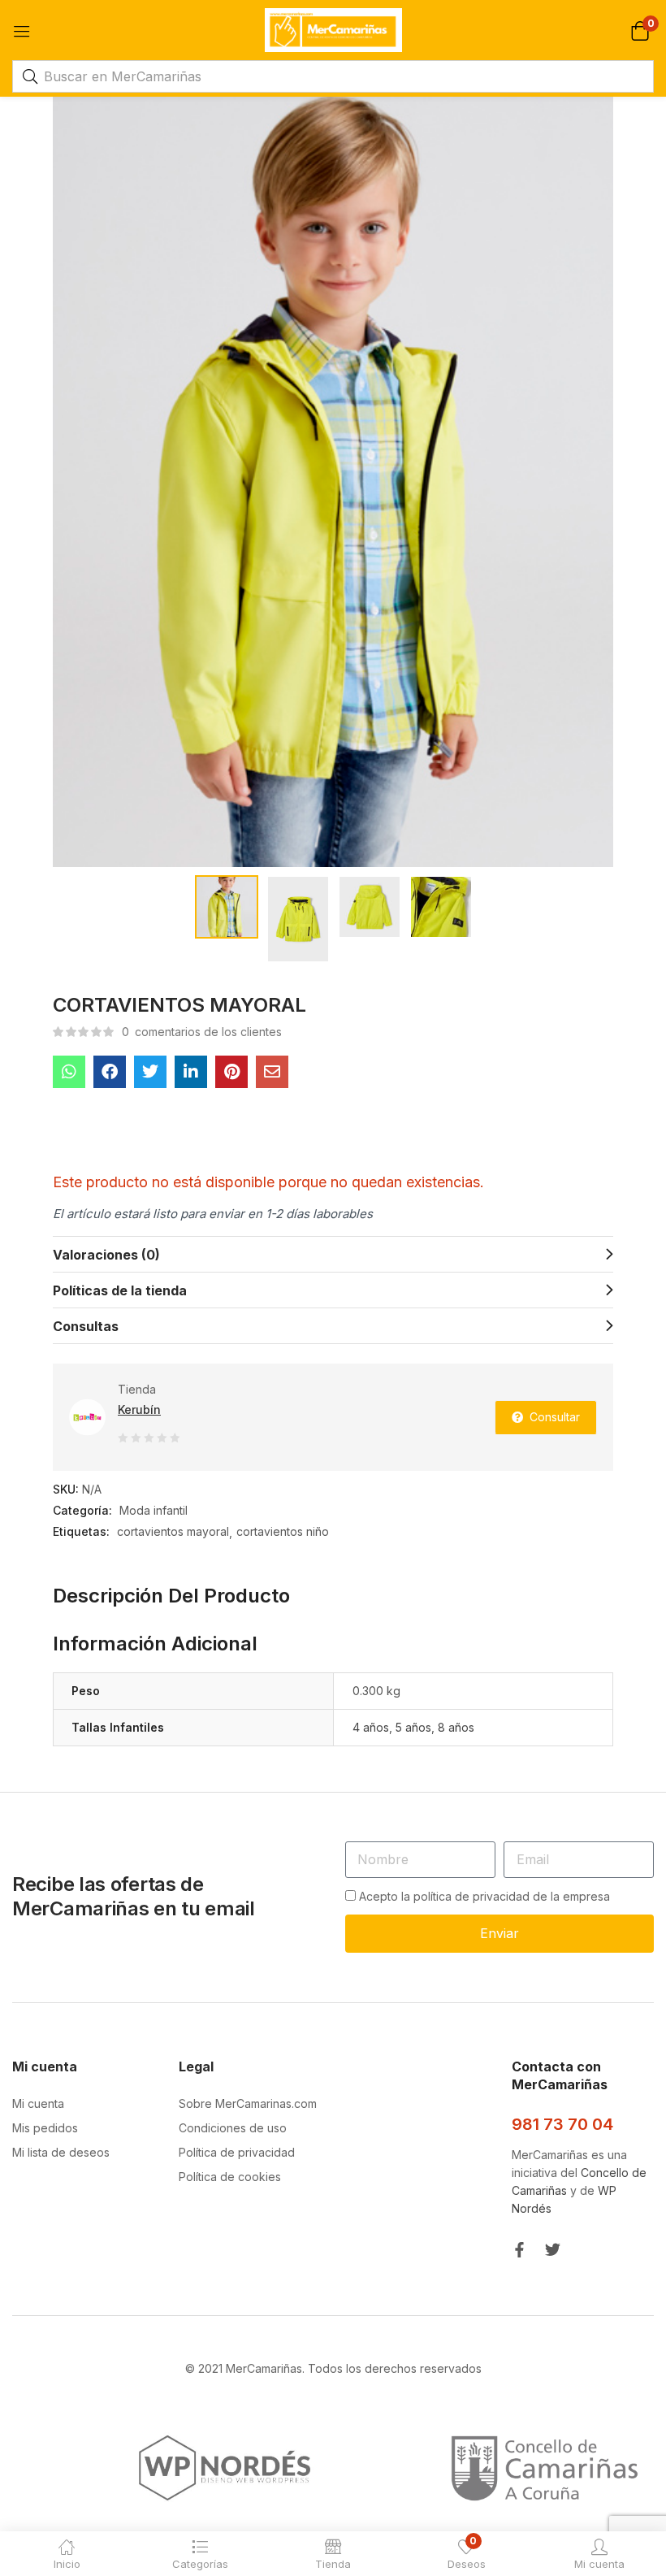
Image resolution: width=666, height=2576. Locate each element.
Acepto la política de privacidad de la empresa (484, 1896)
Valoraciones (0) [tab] (106, 1255)
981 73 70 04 (562, 2124)
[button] (640, 30)
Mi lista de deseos (61, 2152)
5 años (413, 1727)
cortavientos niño (283, 1531)
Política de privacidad (237, 2152)
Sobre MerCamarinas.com (248, 2103)
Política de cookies (230, 2177)
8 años (456, 1727)
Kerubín (139, 1409)
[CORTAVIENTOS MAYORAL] (69, 1072)
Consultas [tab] (86, 1326)
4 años (371, 1727)
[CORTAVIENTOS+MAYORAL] (150, 1072)
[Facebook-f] (519, 2250)
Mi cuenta (38, 2103)
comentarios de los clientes (202, 1032)
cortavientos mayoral (173, 1531)
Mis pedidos (45, 2128)
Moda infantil (154, 1510)
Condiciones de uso (233, 2128)
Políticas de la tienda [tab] (120, 1290)
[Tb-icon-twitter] (553, 2250)
